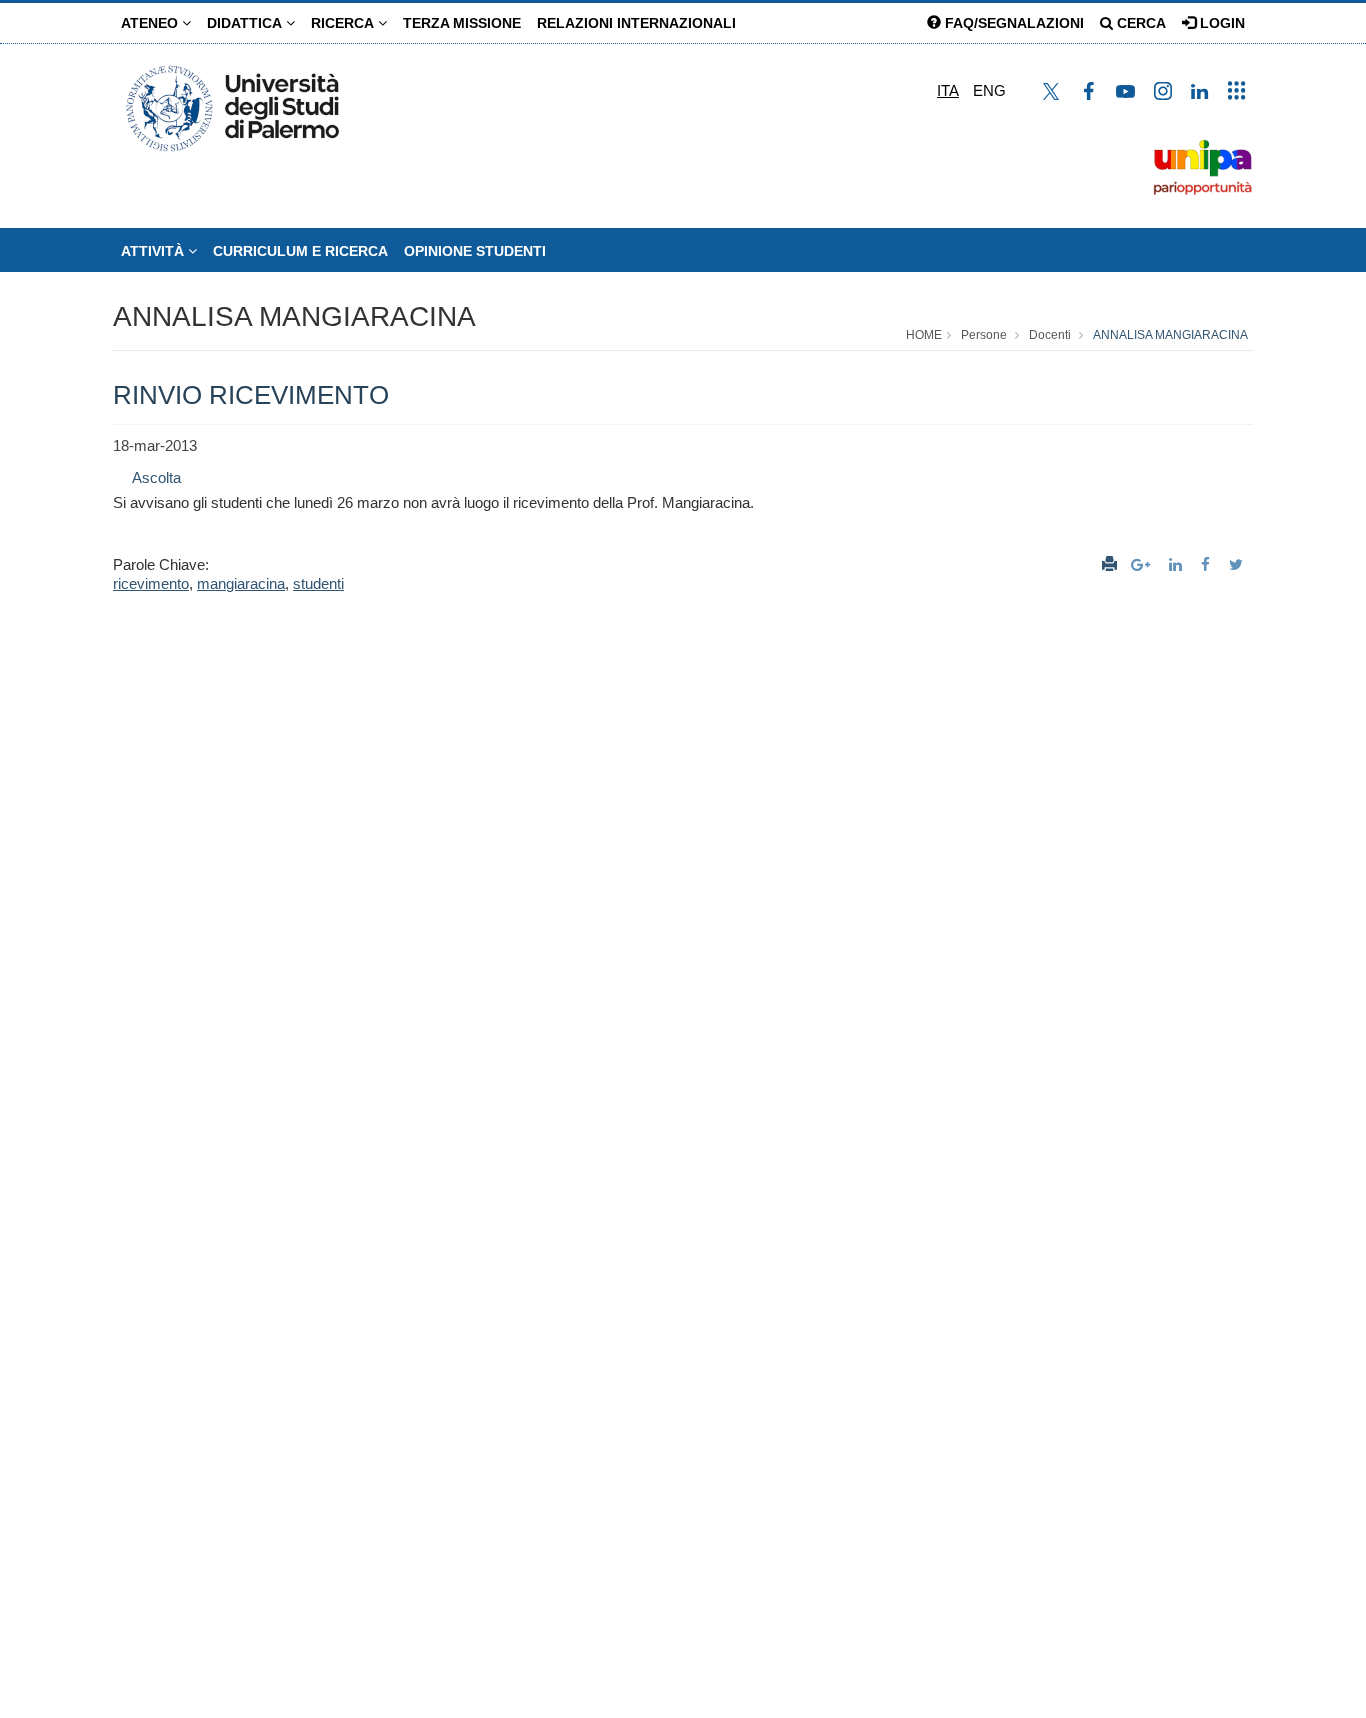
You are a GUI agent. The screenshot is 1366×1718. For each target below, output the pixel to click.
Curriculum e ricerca (300, 251)
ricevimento (151, 583)
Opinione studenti (475, 251)
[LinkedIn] (1178, 564)
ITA (948, 90)
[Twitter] (1238, 564)
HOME (924, 335)
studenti (318, 583)
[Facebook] (1208, 564)
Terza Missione (462, 23)
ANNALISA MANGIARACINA (294, 316)
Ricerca (344, 23)
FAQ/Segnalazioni (1012, 23)
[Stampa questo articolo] (1109, 564)
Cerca (1139, 23)
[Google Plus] (1143, 564)
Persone (984, 335)
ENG (989, 90)
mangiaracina (241, 583)
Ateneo (151, 23)
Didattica (246, 23)
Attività (154, 251)
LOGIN (1220, 23)
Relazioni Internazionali (636, 23)
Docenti (1050, 335)
